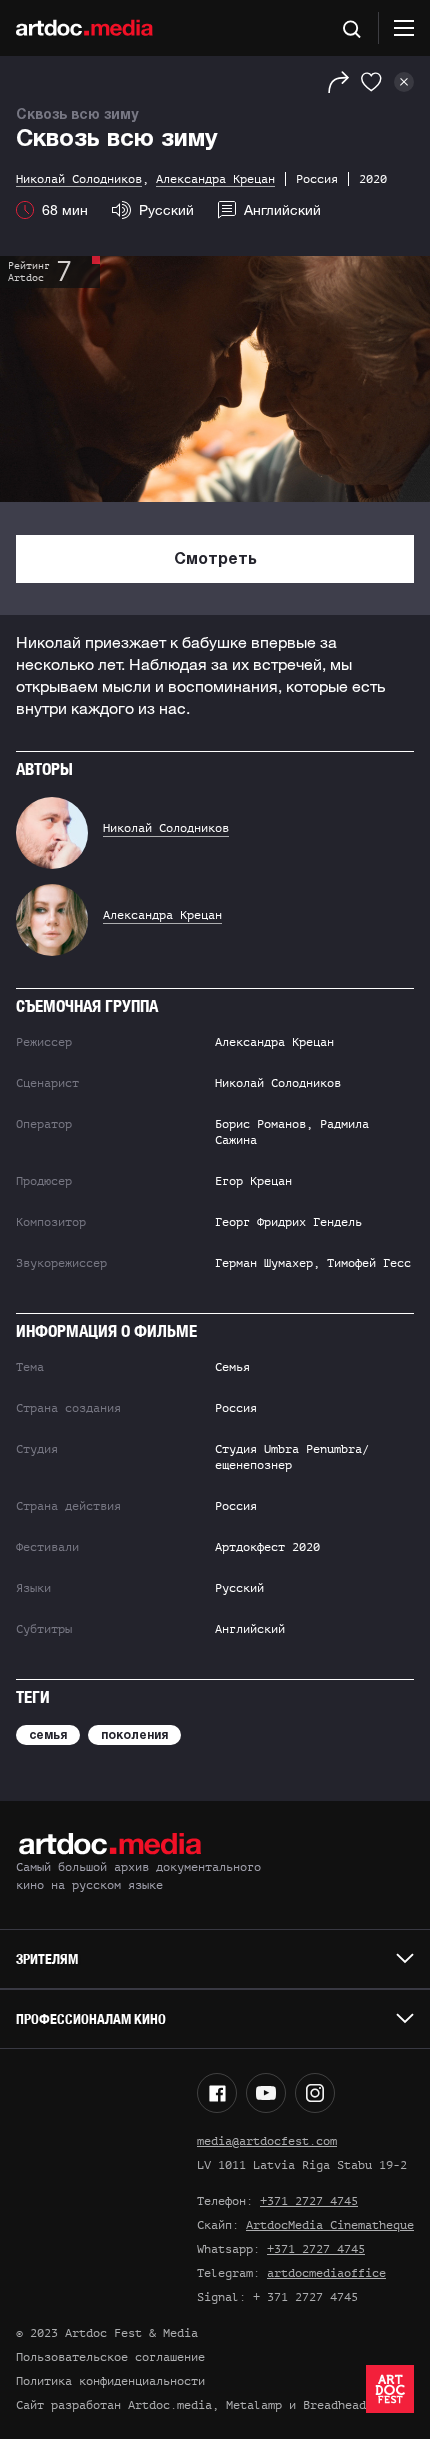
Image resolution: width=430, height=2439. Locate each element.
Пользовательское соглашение (110, 2357)
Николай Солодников (166, 828)
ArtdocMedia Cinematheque (330, 2225)
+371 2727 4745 (309, 2201)
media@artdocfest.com (267, 2141)
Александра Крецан (162, 915)
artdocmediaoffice (326, 2273)
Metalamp (254, 2405)
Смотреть (215, 560)
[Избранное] (371, 82)
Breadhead (334, 2405)
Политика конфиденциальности (110, 2381)
